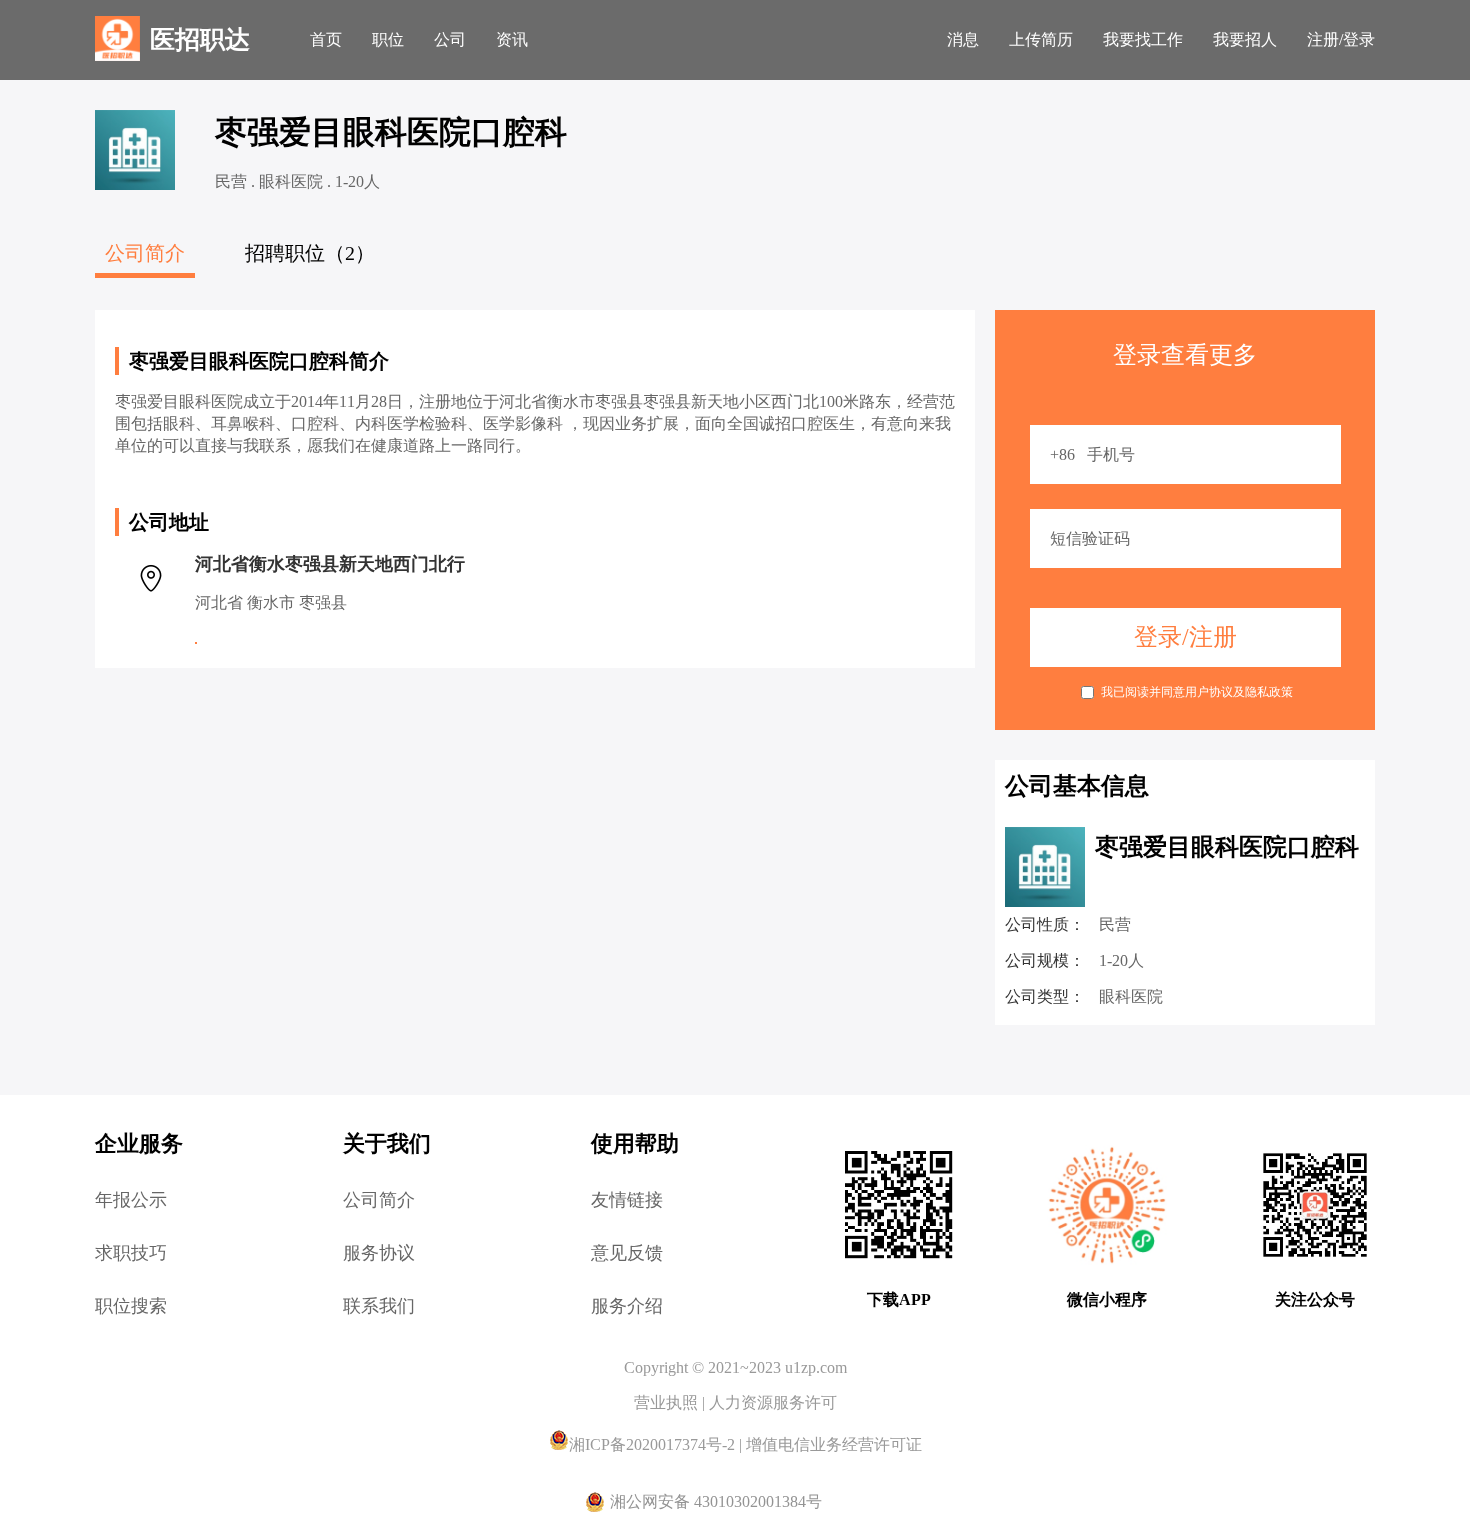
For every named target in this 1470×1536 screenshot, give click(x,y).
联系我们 (379, 1306)
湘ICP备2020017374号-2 (654, 1444)
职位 (388, 39)
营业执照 (668, 1402)
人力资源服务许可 (773, 1402)
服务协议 (379, 1253)
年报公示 (131, 1200)
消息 (963, 39)
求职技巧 (131, 1253)
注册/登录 (1341, 39)
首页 (326, 39)
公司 (450, 39)
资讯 (512, 39)
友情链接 (627, 1200)
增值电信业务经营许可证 (834, 1444)
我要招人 (1245, 39)
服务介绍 (627, 1306)
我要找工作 (1143, 39)
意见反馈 (627, 1253)
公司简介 (379, 1200)
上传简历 (1041, 39)
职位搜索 (131, 1306)
